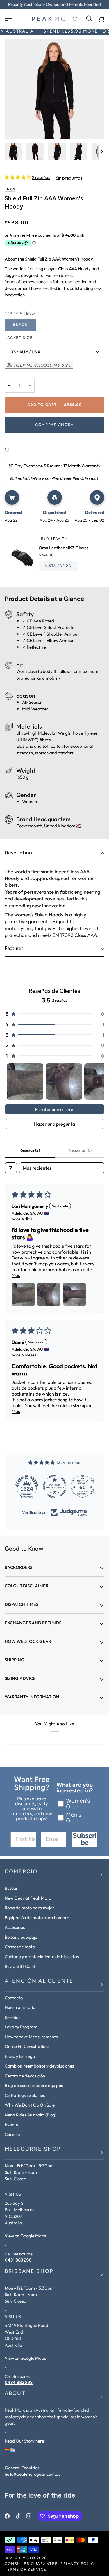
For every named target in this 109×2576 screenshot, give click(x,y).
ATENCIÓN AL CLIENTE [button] (39, 1982)
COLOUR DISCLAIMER (26, 1586)
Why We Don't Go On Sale (30, 2105)
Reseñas (12, 2017)
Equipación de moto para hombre (37, 1918)
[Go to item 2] (64, 1082)
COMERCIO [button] (21, 1872)
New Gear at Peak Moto (28, 1898)
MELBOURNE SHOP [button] (33, 2149)
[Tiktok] (18, 2516)
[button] (18, 177)
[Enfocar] (16, 128)
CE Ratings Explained (25, 2095)
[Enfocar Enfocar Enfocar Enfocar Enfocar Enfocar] (54, 89)
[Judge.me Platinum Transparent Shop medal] (28, 1486)
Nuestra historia (20, 2007)
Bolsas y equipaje (21, 1937)
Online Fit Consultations (27, 2046)
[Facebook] (7, 2516)
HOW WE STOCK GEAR (28, 1641)
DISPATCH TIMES (22, 1604)
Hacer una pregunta (54, 1124)
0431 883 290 (18, 2260)
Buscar (11, 1888)
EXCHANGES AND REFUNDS (33, 1623)
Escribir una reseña (55, 1109)
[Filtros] (11, 1168)
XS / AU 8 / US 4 (26, 352)
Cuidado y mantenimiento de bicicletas (42, 1957)
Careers (12, 2134)
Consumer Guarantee (31, 2564)
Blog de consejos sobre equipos (34, 2085)
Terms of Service (26, 2570)
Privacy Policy (79, 2564)
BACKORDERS (18, 1567)
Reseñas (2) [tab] (30, 1150)
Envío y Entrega (20, 2056)
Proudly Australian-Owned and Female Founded (54, 4)
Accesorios (15, 1927)
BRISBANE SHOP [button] (29, 2272)
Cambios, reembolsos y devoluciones (39, 2066)
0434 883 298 (19, 2383)
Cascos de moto (20, 1947)
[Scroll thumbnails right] (97, 1082)
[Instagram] (29, 2516)
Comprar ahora (54, 425)
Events (11, 2124)
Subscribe (85, 1840)
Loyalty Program (21, 2027)
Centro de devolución (25, 2076)
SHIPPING (15, 1660)
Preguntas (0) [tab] (79, 1150)
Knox (10, 190)
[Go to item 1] (25, 1082)
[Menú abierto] (10, 19)
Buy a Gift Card (20, 1966)
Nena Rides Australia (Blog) (31, 2115)
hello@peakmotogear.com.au (33, 2474)
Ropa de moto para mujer (29, 1908)
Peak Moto (22, 2558)
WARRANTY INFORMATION (32, 1697)
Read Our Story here (24, 2441)
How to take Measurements (31, 2037)
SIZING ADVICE (20, 1678)
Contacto (14, 1998)
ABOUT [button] (15, 2394)
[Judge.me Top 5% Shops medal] (84, 1486)
